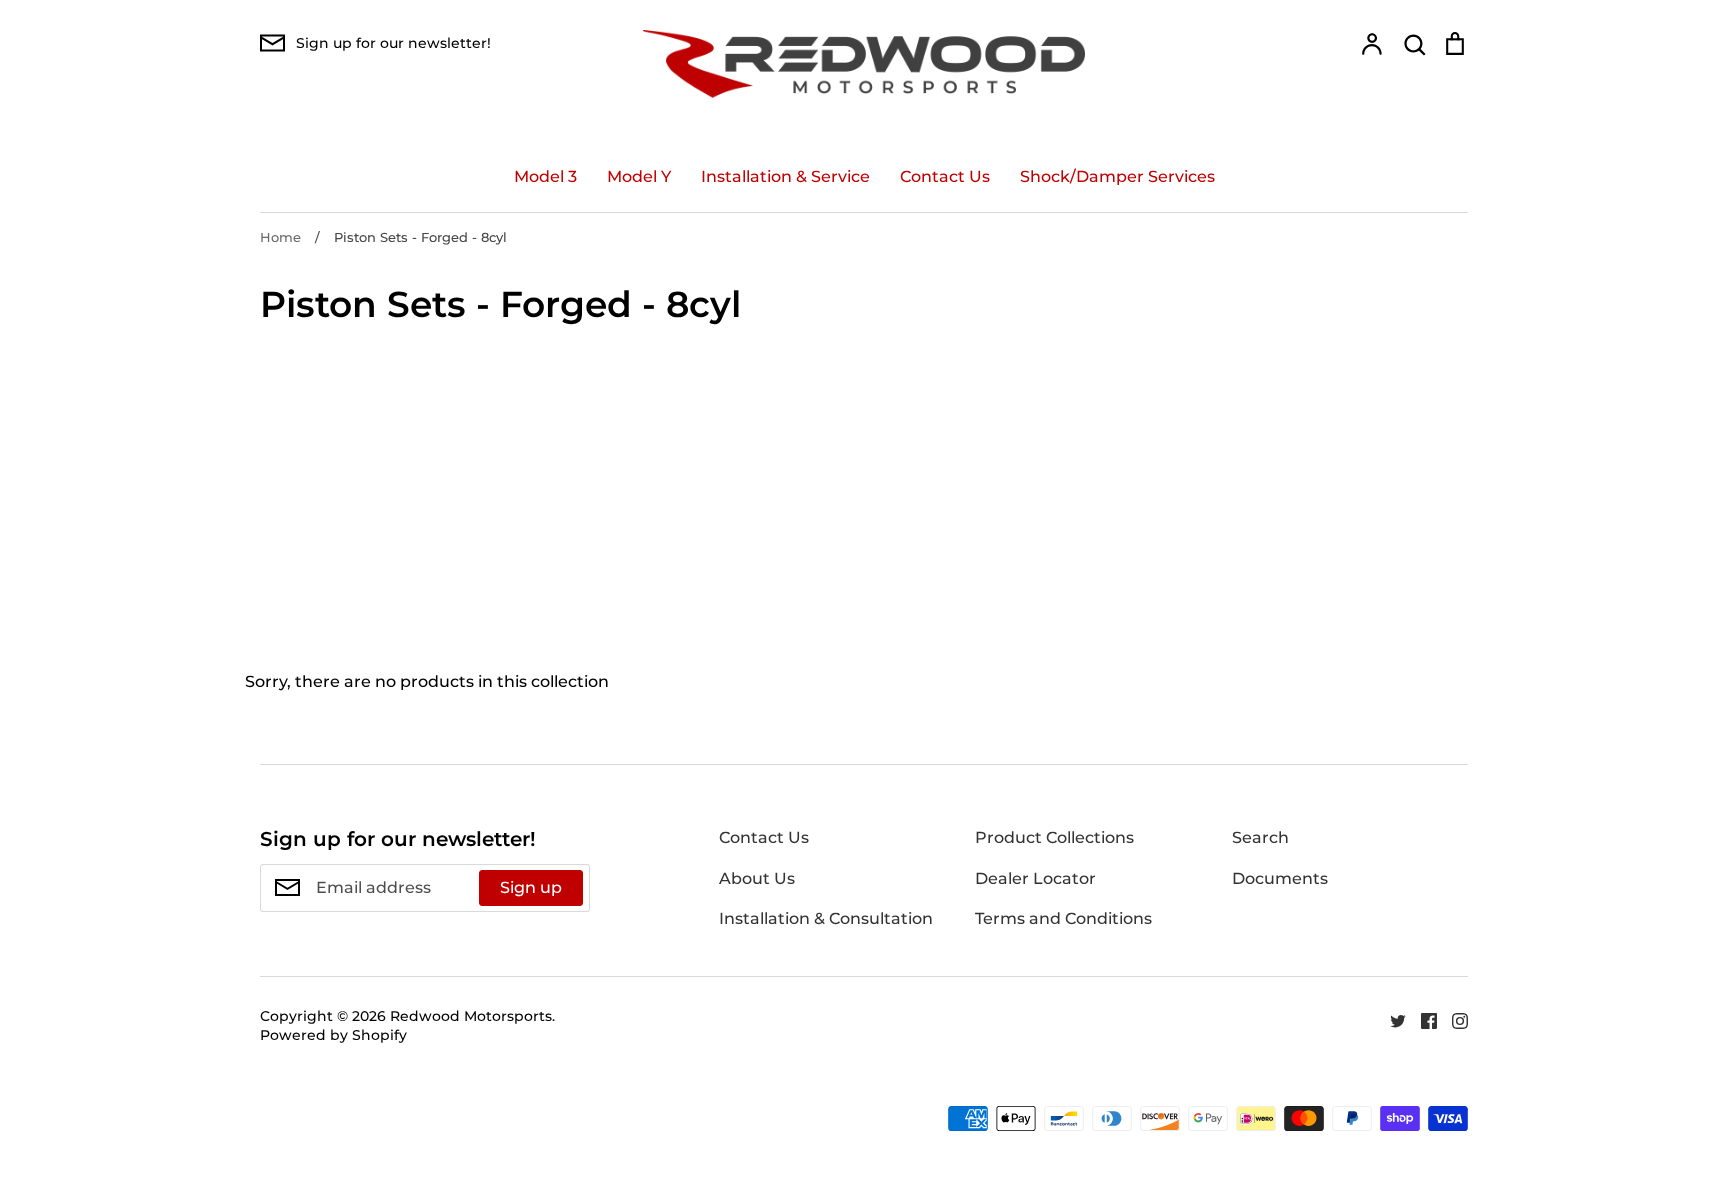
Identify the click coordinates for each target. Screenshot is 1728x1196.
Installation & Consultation (826, 918)
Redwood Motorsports (471, 1016)
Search (1260, 837)
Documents (1280, 878)
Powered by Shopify (333, 1035)
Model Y (639, 176)
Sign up (531, 887)
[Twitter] (1390, 1019)
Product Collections (1054, 837)
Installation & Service (785, 176)
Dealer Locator (1035, 878)
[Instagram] (1452, 1019)
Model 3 (545, 176)
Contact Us (945, 176)
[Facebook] (1421, 1019)
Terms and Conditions (1063, 918)
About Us (757, 878)
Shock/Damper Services (1117, 176)
